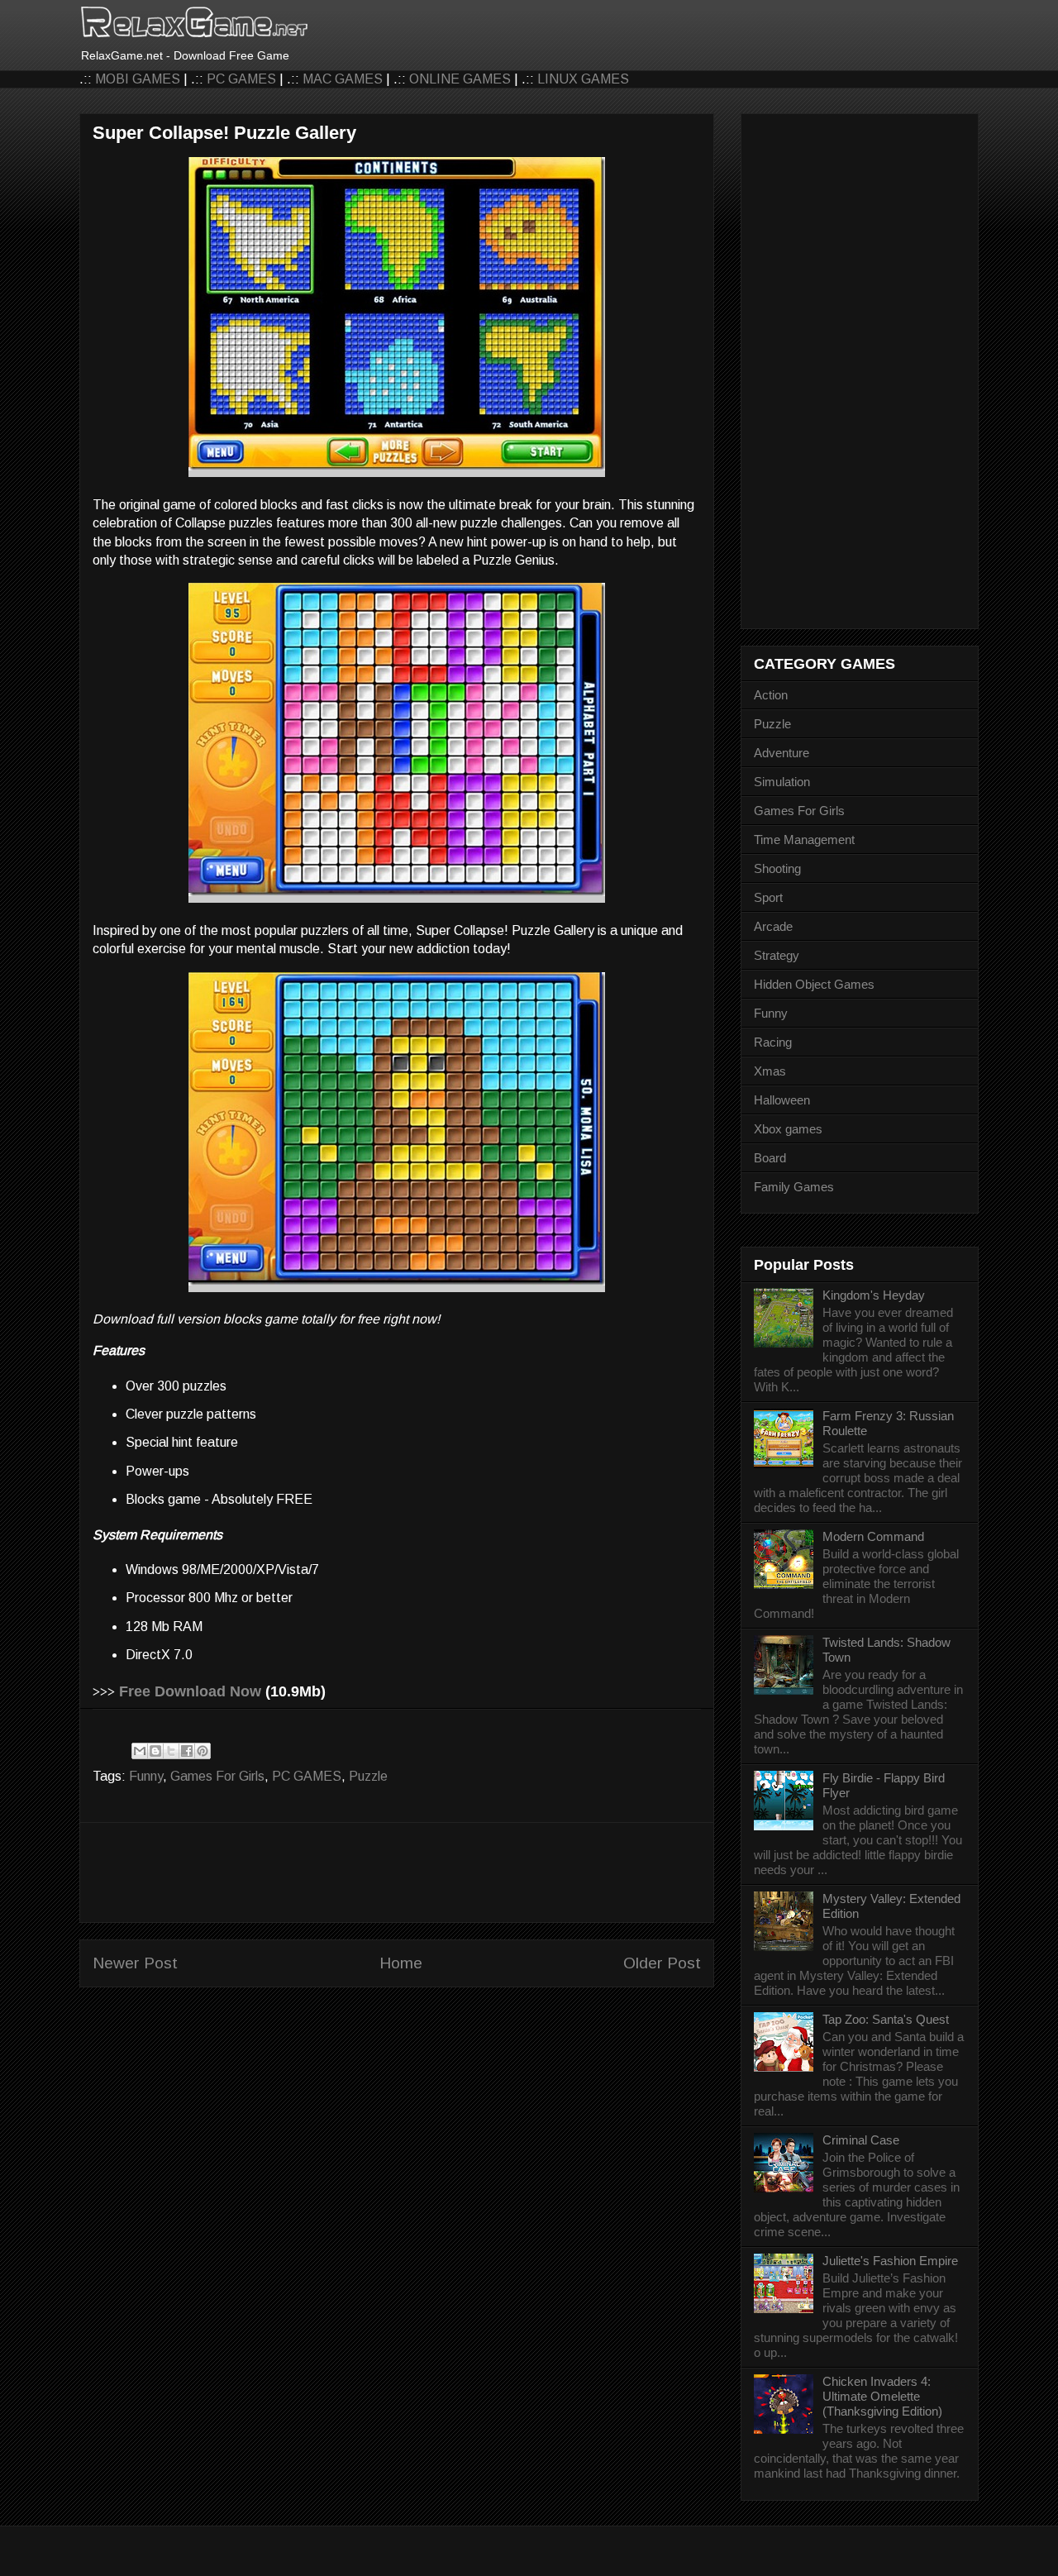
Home (401, 1963)
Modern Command (873, 1536)
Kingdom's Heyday (874, 1295)
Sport (768, 897)
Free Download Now (190, 1691)
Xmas (770, 1071)
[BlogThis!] (155, 1751)
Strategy (777, 955)
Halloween (782, 1100)
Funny (146, 1776)
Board (770, 1158)
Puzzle (368, 1776)
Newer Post (135, 1963)
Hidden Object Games (814, 984)
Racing (773, 1042)
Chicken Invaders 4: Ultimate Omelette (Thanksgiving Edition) (882, 2396)
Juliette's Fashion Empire (890, 2261)
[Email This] (140, 1751)
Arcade (773, 926)
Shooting (777, 868)
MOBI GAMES (138, 79)
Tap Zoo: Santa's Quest (886, 2019)
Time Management (804, 840)
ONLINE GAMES (460, 79)
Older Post (662, 1963)
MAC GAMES (343, 79)
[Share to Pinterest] (203, 1751)
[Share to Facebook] (187, 1751)
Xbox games (788, 1129)
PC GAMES (241, 79)
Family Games (794, 1187)
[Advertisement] (397, 1872)
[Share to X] (171, 1751)
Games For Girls (217, 1776)
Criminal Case (861, 2140)
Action (771, 695)
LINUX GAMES (583, 79)
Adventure (782, 753)
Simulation (782, 782)
